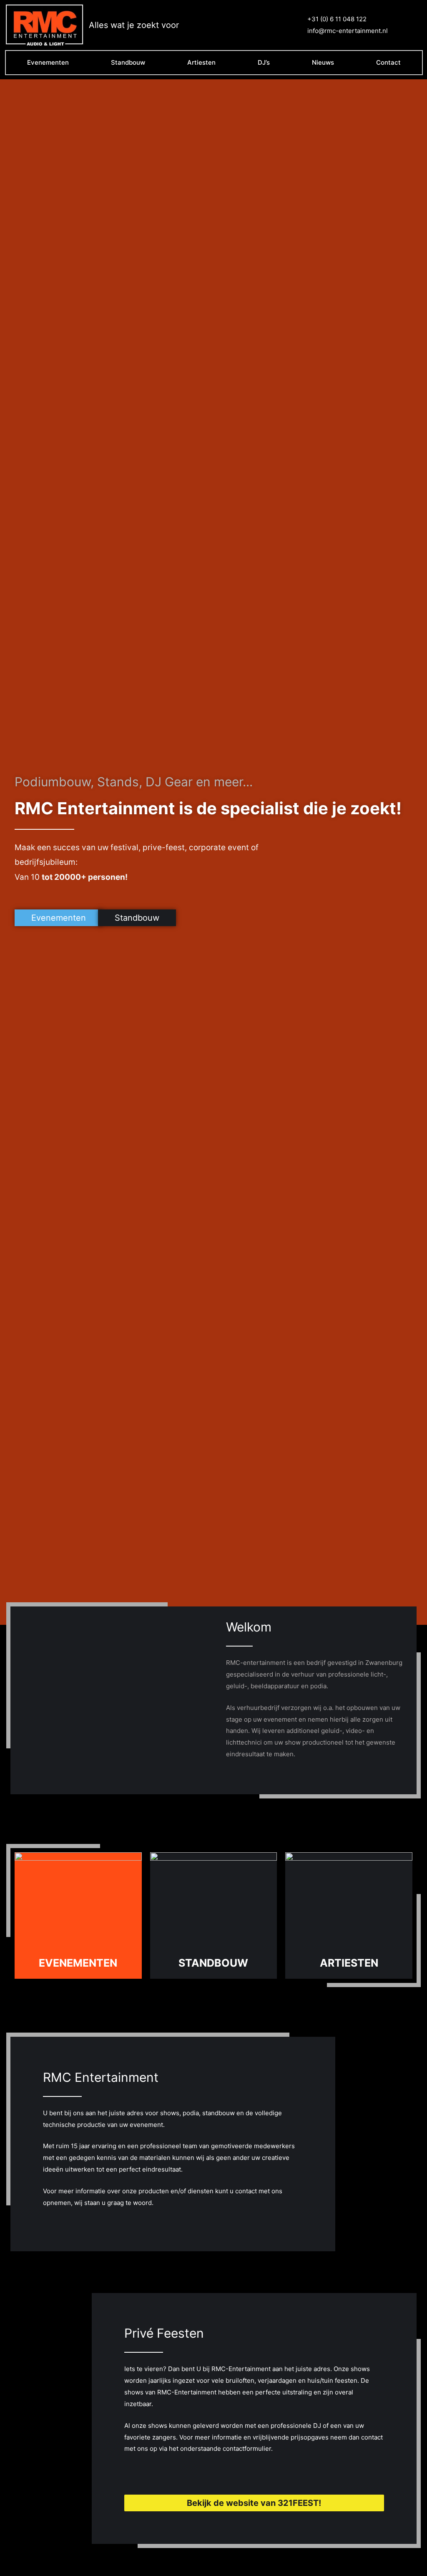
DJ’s (264, 62)
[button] (59, 918)
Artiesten (201, 62)
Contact (388, 62)
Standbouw (128, 62)
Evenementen (48, 62)
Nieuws (323, 62)
